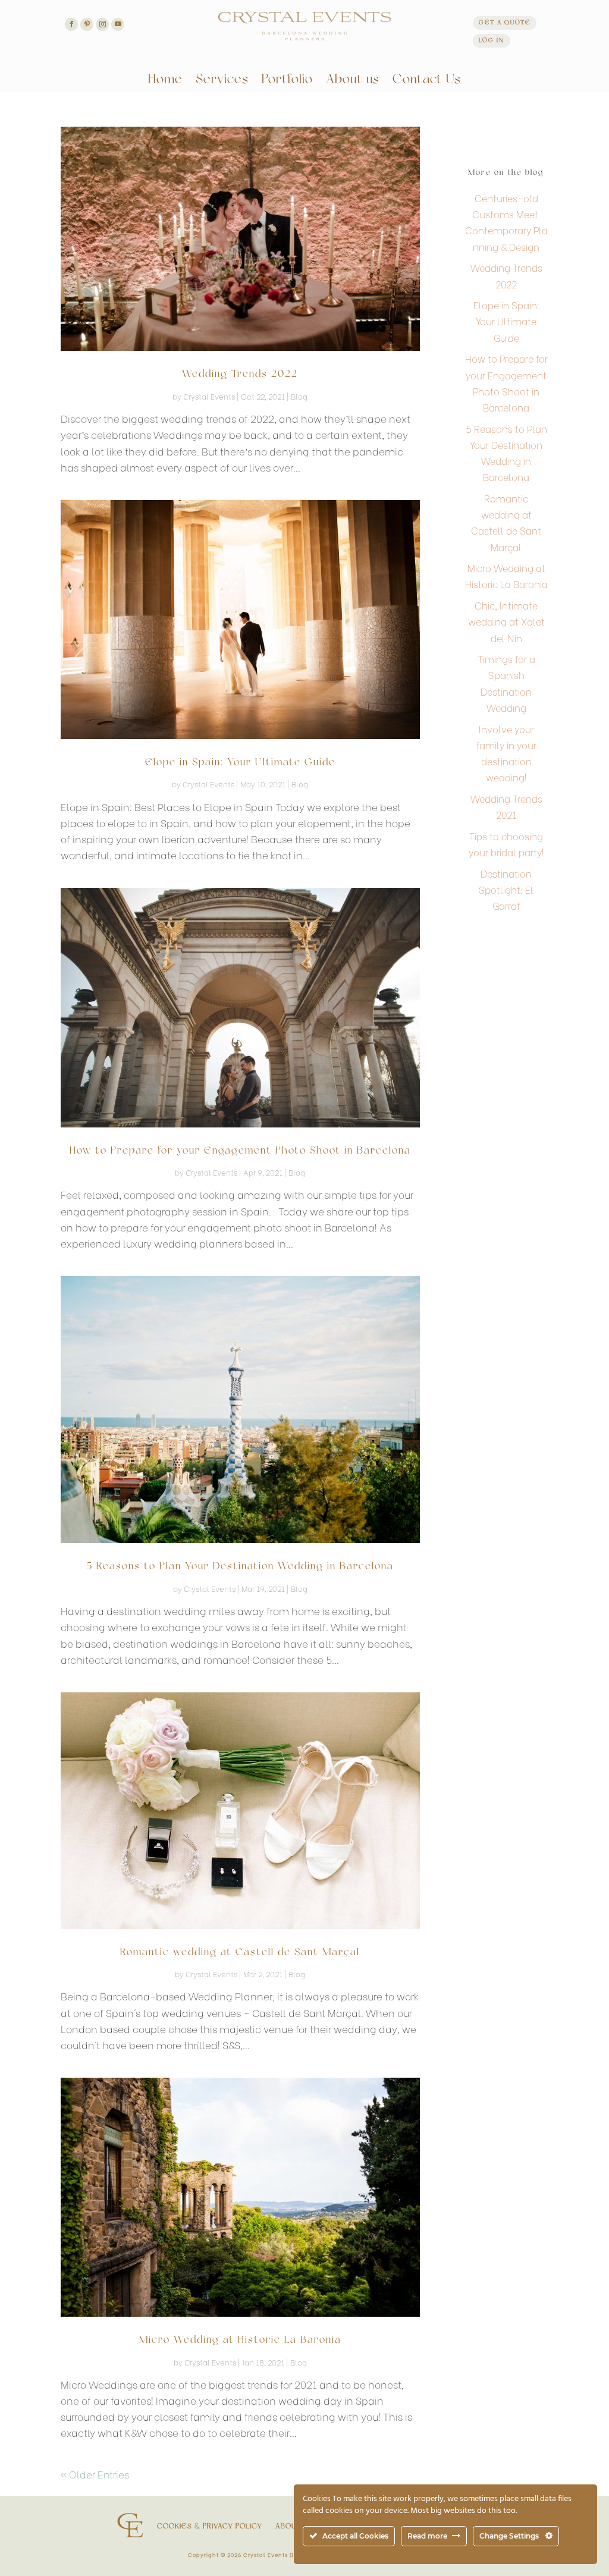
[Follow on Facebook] (71, 24)
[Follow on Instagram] (102, 24)
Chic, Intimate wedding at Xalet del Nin (506, 621)
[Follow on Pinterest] (87, 24)
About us (353, 81)
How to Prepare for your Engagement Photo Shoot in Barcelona (240, 1151)
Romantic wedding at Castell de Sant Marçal (240, 1953)
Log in (492, 41)
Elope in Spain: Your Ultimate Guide (240, 763)
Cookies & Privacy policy (210, 2527)
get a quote (505, 23)
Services (222, 81)
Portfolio (287, 81)
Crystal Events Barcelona (282, 2554)
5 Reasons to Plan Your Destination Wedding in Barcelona (240, 1567)
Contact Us (427, 81)
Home (165, 81)
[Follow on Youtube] (118, 24)
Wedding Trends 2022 (240, 374)
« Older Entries (95, 2474)
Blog (299, 396)
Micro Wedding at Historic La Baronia (240, 2340)
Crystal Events (209, 396)
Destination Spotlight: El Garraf (506, 889)
